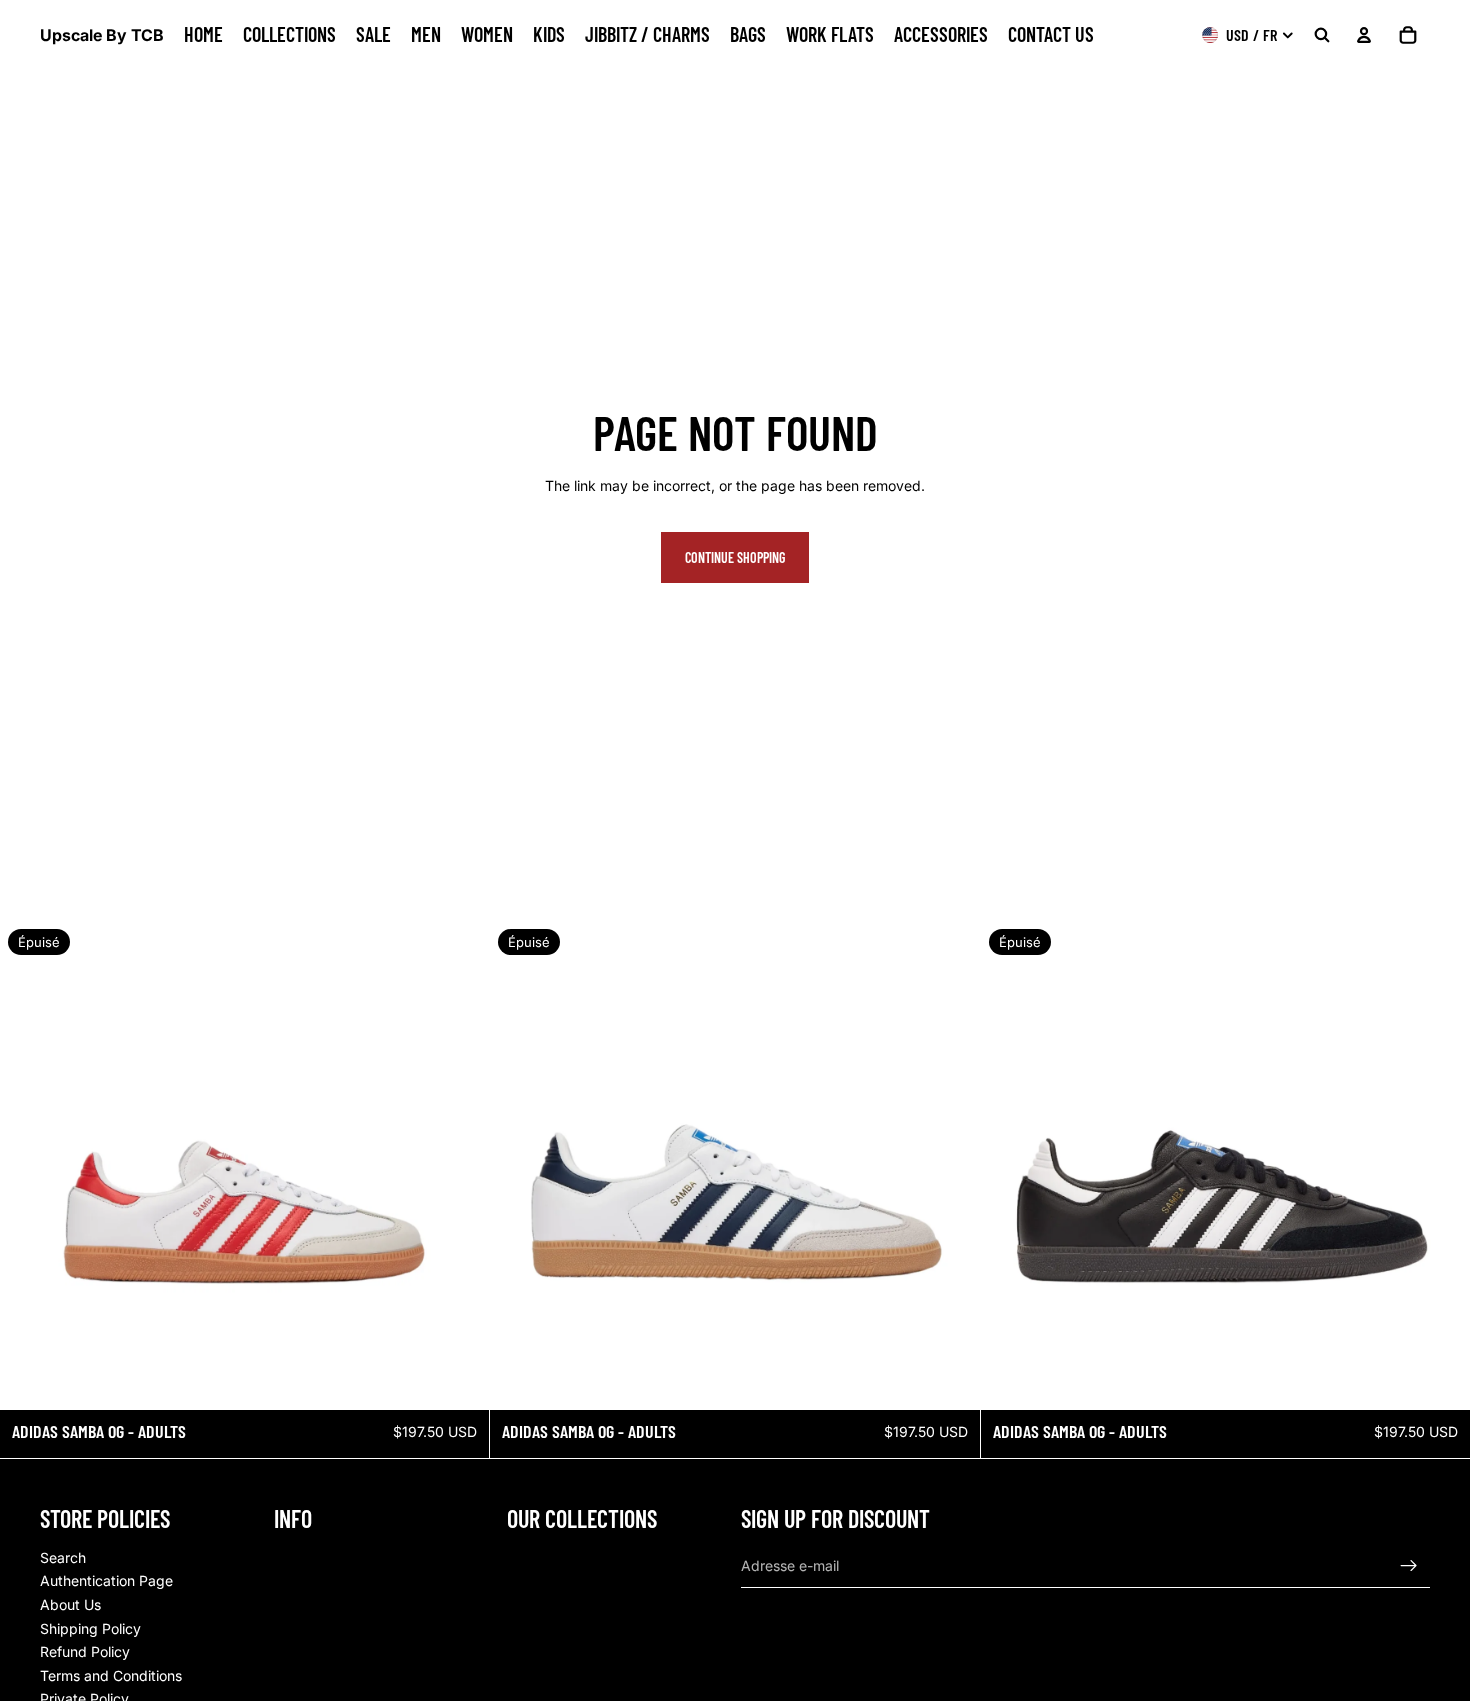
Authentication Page (106, 1580)
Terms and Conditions (111, 1675)
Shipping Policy (90, 1628)
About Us (70, 1604)
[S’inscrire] (1409, 1566)
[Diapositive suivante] (459, 1166)
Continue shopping (735, 557)
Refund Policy (85, 1651)
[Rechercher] (1322, 35)
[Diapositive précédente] (30, 1166)
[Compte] (1364, 35)
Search (63, 1557)
